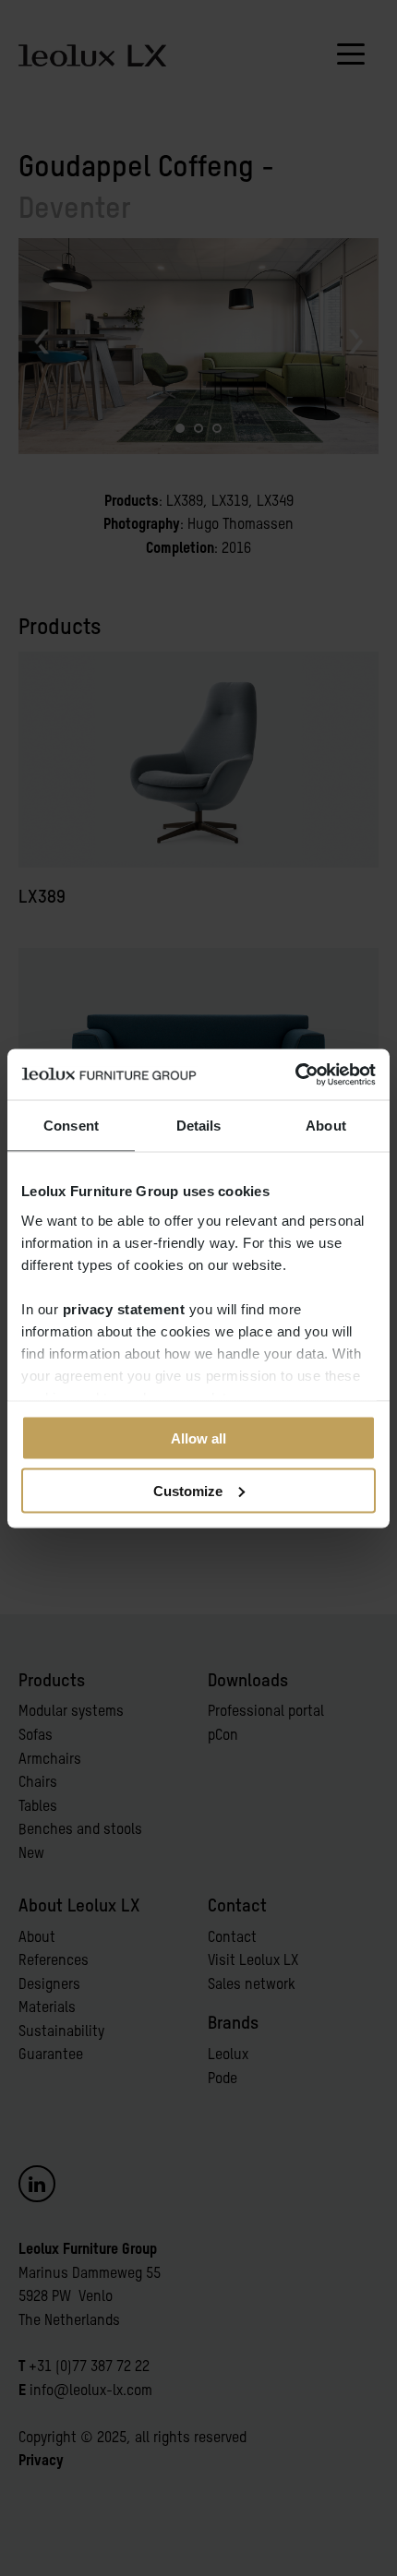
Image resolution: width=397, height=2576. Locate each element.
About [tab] (326, 1126)
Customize (188, 1490)
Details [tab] (199, 1126)
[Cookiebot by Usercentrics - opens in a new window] (295, 1074)
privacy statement (124, 1308)
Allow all (198, 1438)
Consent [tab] (71, 1126)
